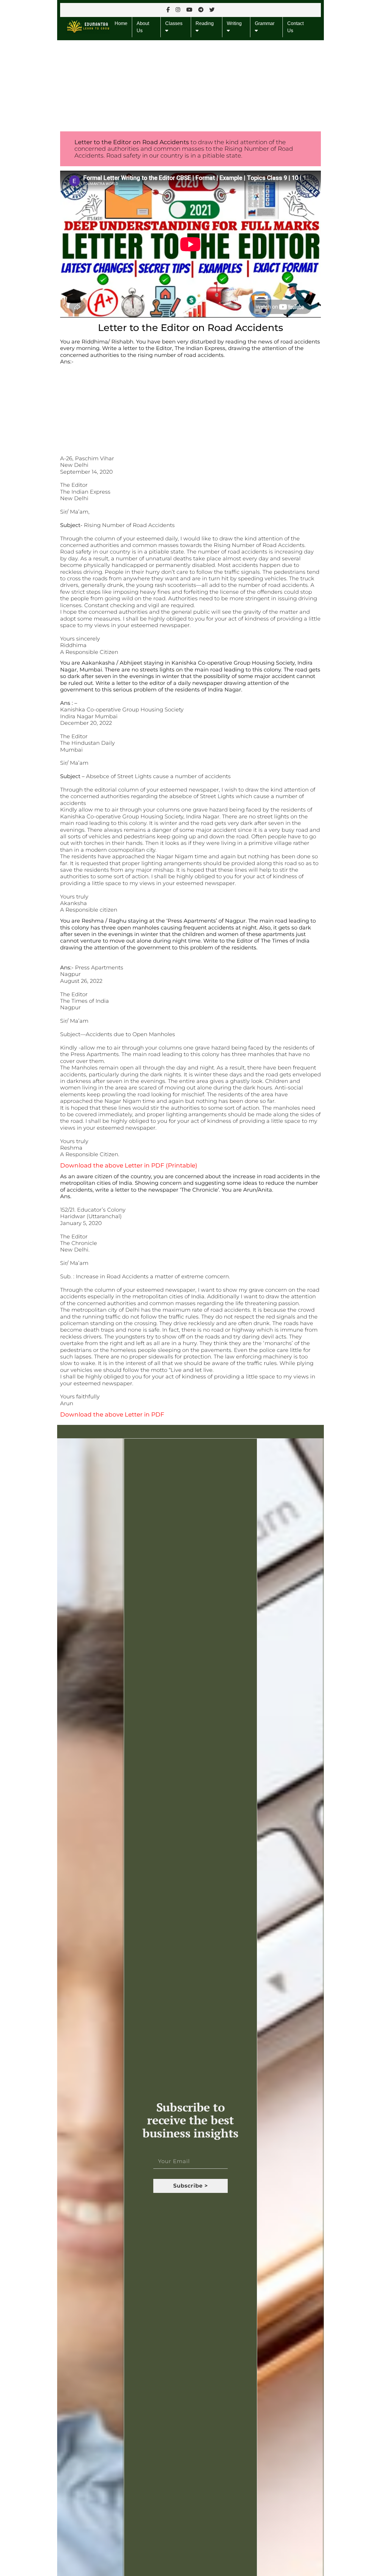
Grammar (265, 23)
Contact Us (295, 27)
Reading (205, 23)
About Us (143, 27)
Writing (234, 23)
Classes (174, 23)
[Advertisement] (190, 84)
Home (121, 23)
